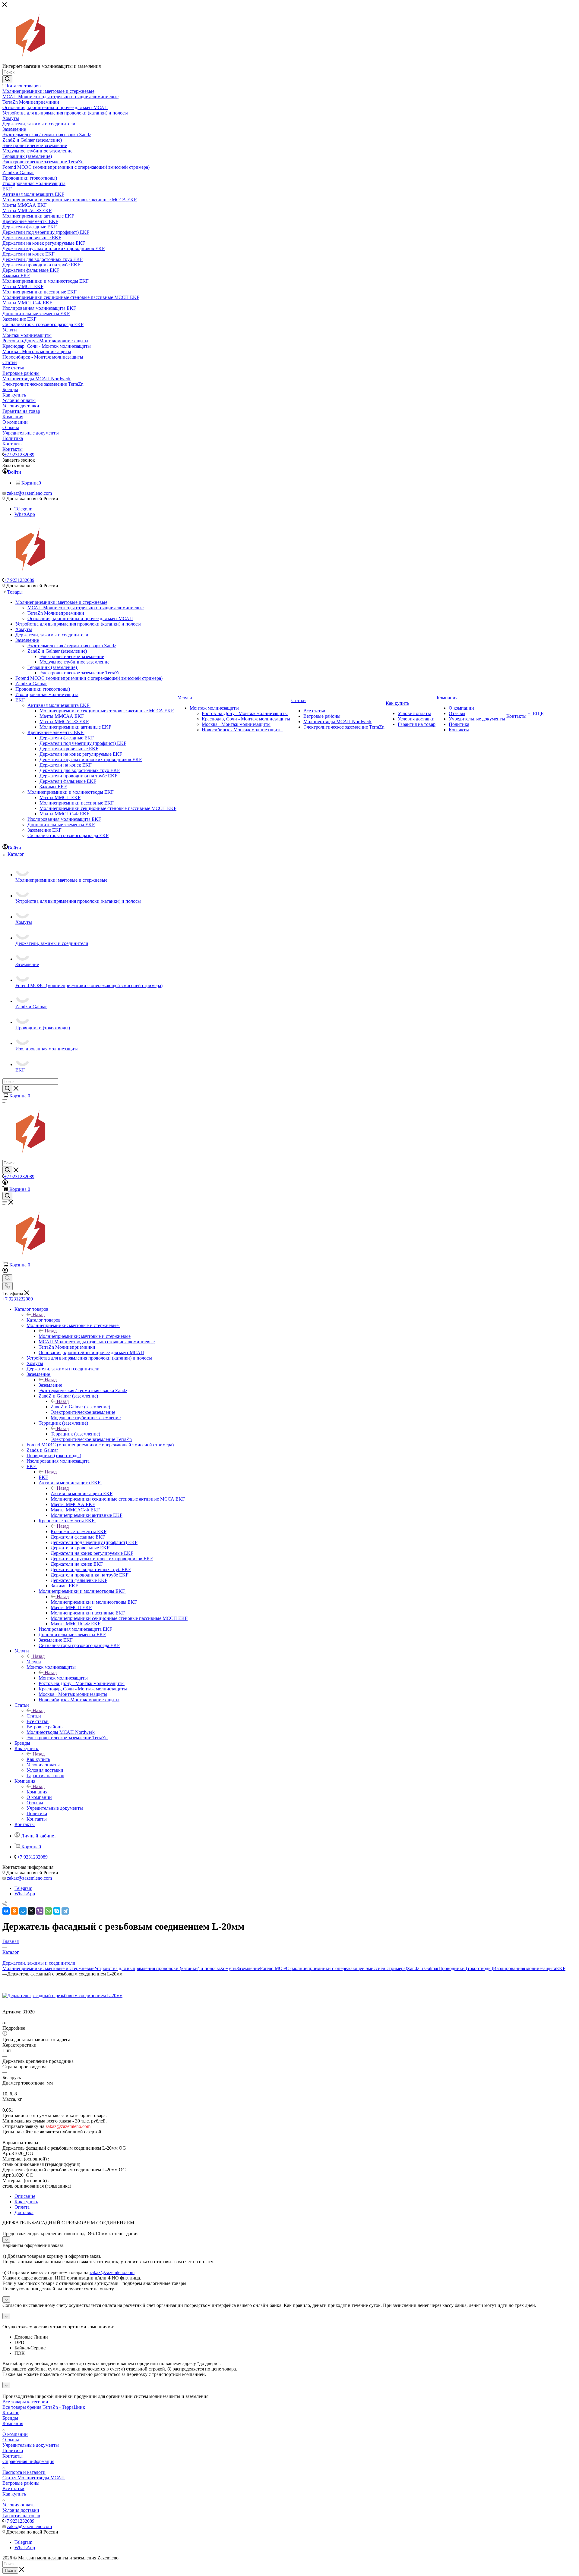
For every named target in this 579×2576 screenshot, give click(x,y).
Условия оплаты (19, 2505)
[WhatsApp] (48, 1911)
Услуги (34, 1662)
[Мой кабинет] (5, 1183)
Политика (13, 2450)
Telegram (23, 509)
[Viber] (40, 1911)
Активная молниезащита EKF (82, 1494)
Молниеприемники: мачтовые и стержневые (85, 1336)
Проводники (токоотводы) (466, 1968)
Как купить (38, 1759)
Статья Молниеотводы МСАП (34, 2478)
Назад (39, 1315)
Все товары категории (25, 2402)
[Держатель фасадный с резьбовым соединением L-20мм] (62, 1996)
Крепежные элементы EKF (79, 1531)
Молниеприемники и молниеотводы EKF (94, 1602)
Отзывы (11, 2440)
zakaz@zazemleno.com (29, 493)
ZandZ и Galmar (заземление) (80, 1407)
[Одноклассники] (14, 1911)
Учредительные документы (31, 2445)
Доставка (24, 2212)
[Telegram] (65, 1911)
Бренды (10, 2418)
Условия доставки (21, 2510)
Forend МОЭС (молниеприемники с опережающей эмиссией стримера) (334, 1968)
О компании (15, 2434)
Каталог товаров (44, 1320)
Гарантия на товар (21, 2516)
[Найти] (7, 79)
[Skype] (57, 1911)
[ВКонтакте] (6, 1911)
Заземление (50, 1385)
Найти (10, 2570)
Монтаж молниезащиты (63, 1678)
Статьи (34, 1716)
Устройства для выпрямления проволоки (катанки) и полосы (157, 1968)
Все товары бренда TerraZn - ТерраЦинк (44, 2407)
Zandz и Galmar (423, 1968)
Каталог (11, 2413)
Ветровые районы (21, 2483)
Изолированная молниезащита (525, 1968)
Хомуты (228, 1968)
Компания (37, 1792)
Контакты (13, 2456)
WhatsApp (25, 514)
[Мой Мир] (23, 1911)
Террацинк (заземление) (75, 1434)
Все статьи (13, 2488)
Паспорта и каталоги (24, 2472)
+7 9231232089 (19, 455)
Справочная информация (28, 2461)
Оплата (22, 2207)
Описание (25, 2196)
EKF (43, 1477)
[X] (31, 1911)
